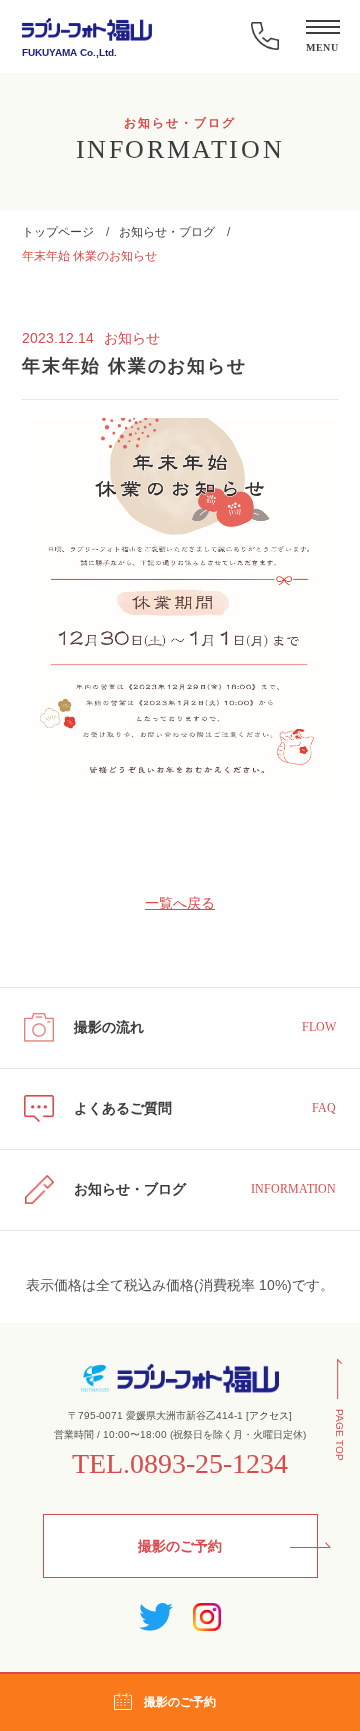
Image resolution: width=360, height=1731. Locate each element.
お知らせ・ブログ (167, 232)
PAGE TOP (339, 1435)
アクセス (269, 1415)
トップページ (58, 232)
